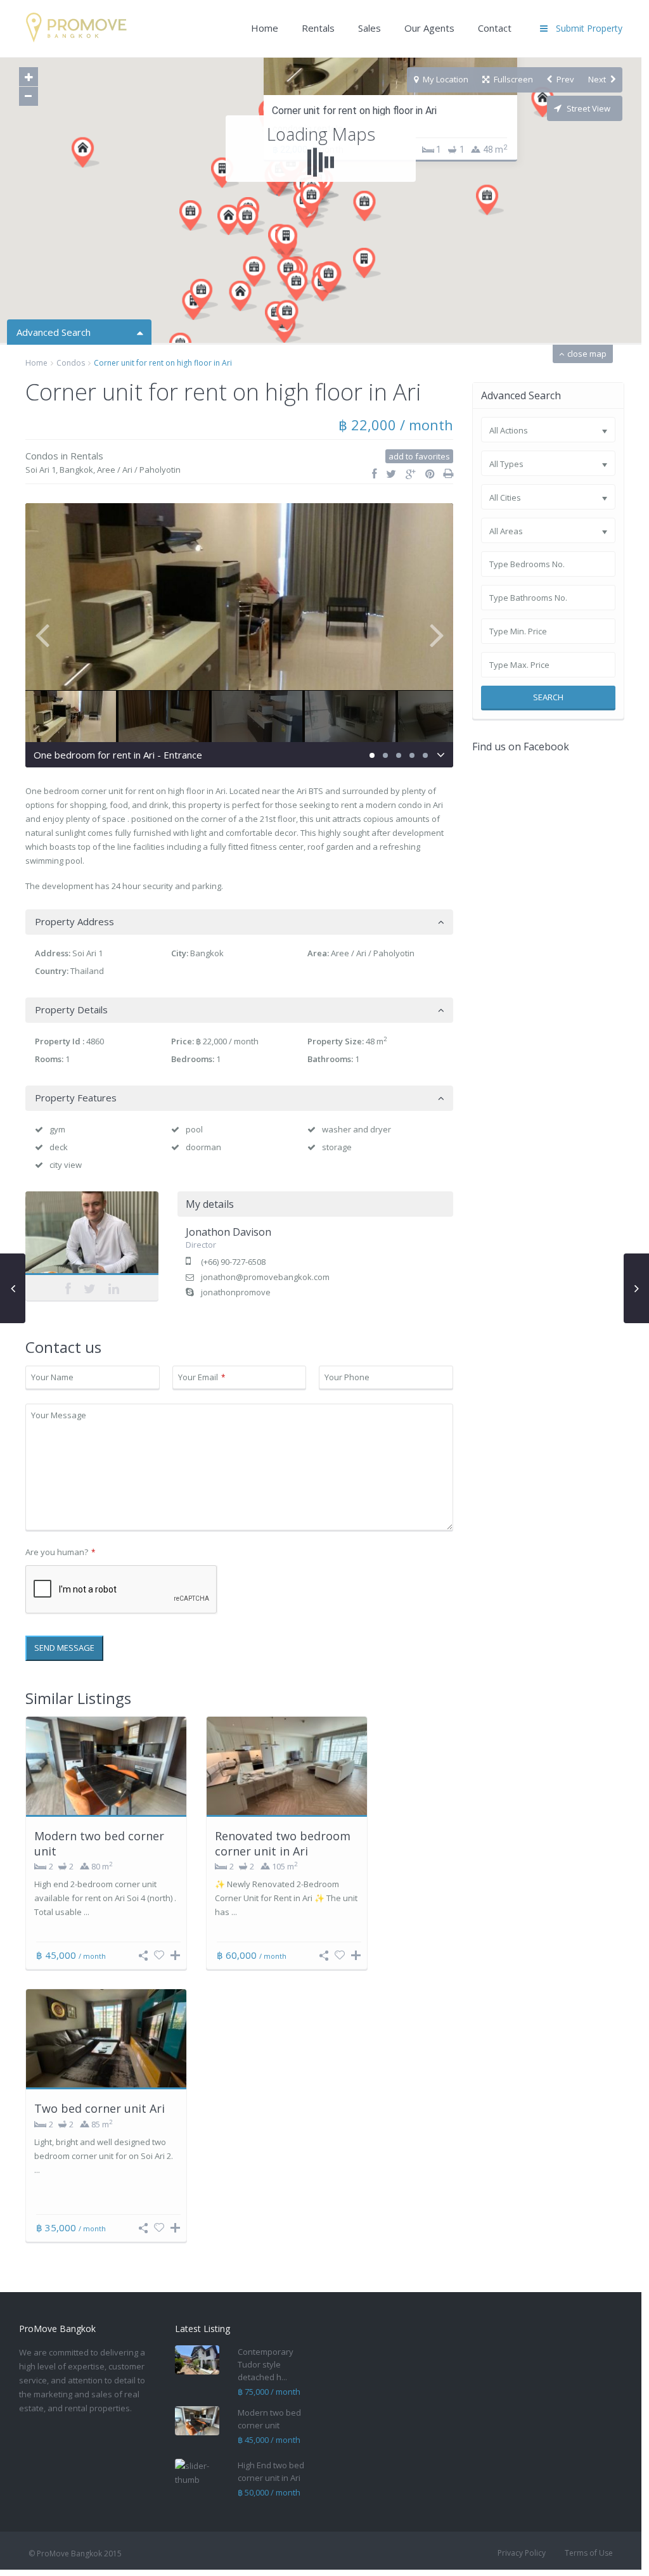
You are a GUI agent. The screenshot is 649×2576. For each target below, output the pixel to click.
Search (548, 697)
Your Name (52, 1377)
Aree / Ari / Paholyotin (139, 470)
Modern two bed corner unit (99, 1843)
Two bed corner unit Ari (100, 2108)
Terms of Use (589, 2553)
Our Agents (429, 28)
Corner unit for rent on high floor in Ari (354, 111)
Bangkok (76, 470)
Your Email (202, 1377)
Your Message (59, 1415)
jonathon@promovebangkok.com (265, 1277)
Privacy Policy (522, 2553)
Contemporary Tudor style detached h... (266, 2364)
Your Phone (347, 1377)
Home (265, 28)
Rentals (318, 28)
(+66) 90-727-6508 (233, 1262)
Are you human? (60, 1552)
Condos (71, 363)
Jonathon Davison (92, 1236)
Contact (495, 28)
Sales (369, 28)
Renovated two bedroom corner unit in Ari (283, 1843)
